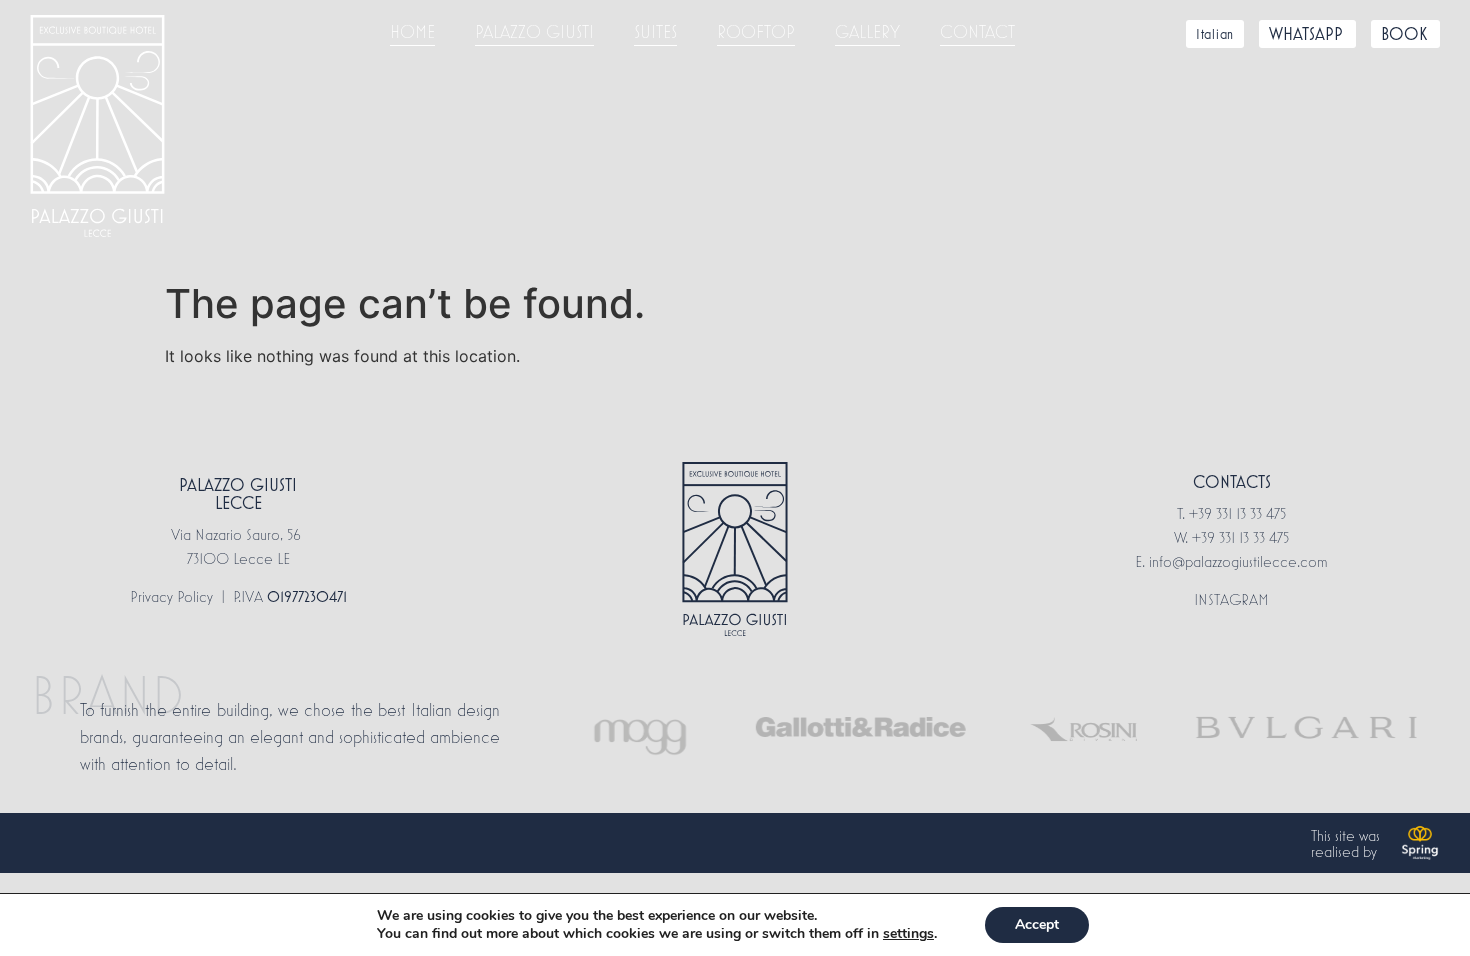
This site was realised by (1345, 843)
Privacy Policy (171, 596)
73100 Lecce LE (238, 558)
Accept (1037, 924)
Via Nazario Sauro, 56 (238, 534)
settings (908, 934)
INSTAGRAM (1231, 599)
